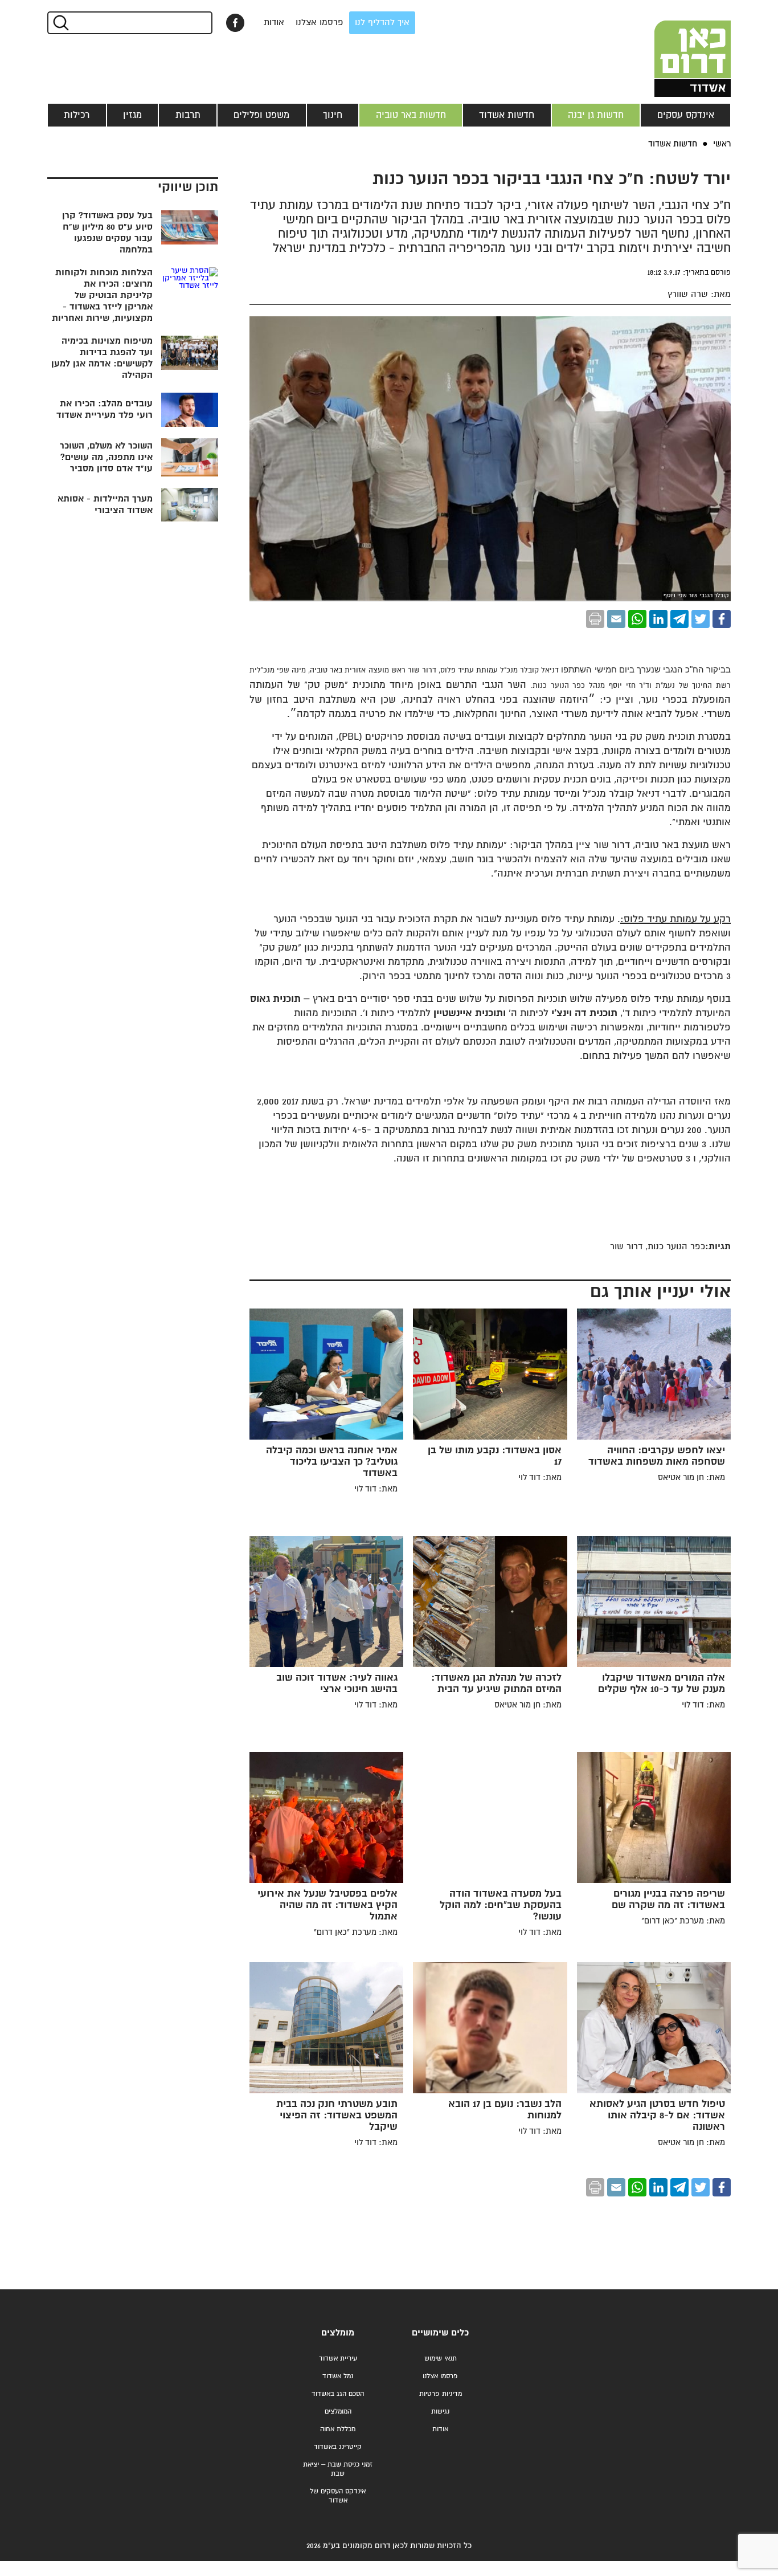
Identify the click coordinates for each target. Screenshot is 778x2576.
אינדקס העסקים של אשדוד (338, 2496)
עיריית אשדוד (338, 2359)
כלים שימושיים (440, 2333)
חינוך (333, 115)
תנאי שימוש (441, 2359)
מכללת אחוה (338, 2429)
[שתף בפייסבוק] (235, 23)
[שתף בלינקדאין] (658, 619)
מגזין (132, 115)
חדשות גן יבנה (596, 115)
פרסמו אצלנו (320, 23)
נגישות (440, 2412)
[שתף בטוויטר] (701, 619)
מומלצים (338, 2333)
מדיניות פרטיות (441, 2394)
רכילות (77, 115)
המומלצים (338, 2412)
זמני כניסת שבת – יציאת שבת (338, 2469)
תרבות (188, 115)
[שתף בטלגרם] (679, 619)
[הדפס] (595, 619)
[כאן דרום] (674, 48)
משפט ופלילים (261, 115)
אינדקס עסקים (686, 115)
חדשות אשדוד (507, 115)
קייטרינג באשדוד (338, 2447)
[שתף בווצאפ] (637, 619)
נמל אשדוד (338, 2376)
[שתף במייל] (616, 619)
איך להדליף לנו (382, 23)
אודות (274, 23)
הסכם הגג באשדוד (338, 2394)
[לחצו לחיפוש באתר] (60, 23)
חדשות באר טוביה (411, 115)
